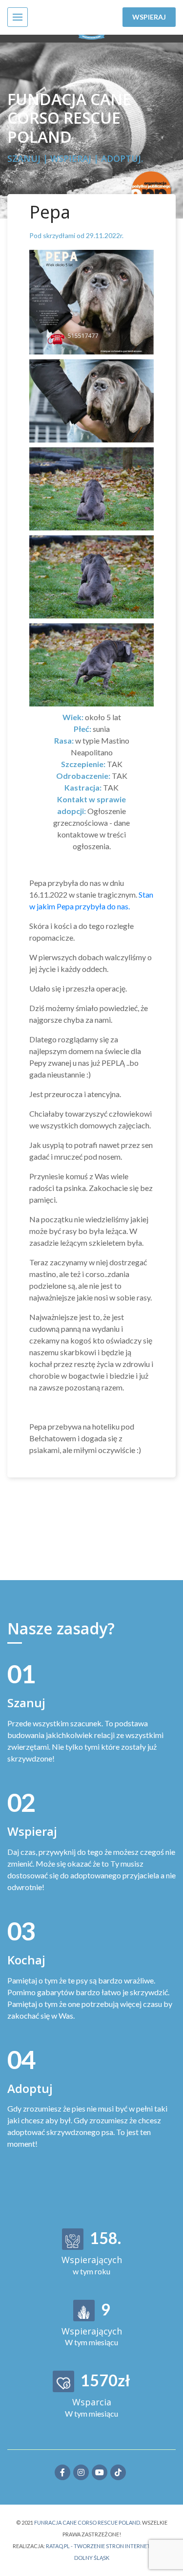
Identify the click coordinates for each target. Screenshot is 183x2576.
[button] (18, 17)
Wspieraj (149, 17)
